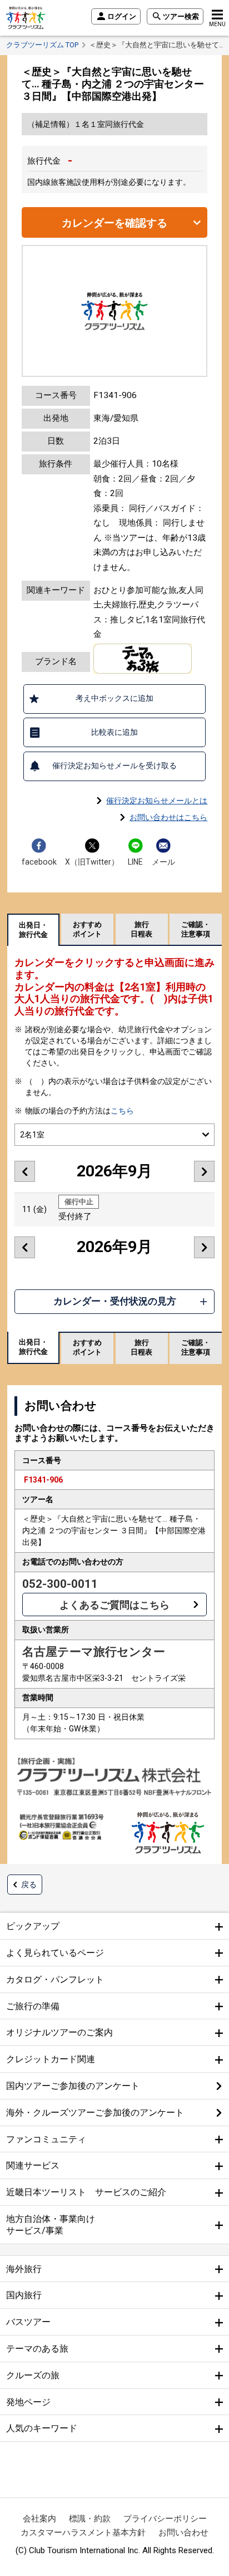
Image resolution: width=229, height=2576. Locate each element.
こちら (122, 1111)
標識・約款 (90, 2519)
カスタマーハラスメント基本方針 (83, 2533)
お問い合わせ (183, 2533)
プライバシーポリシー (165, 2519)
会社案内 (39, 2519)
